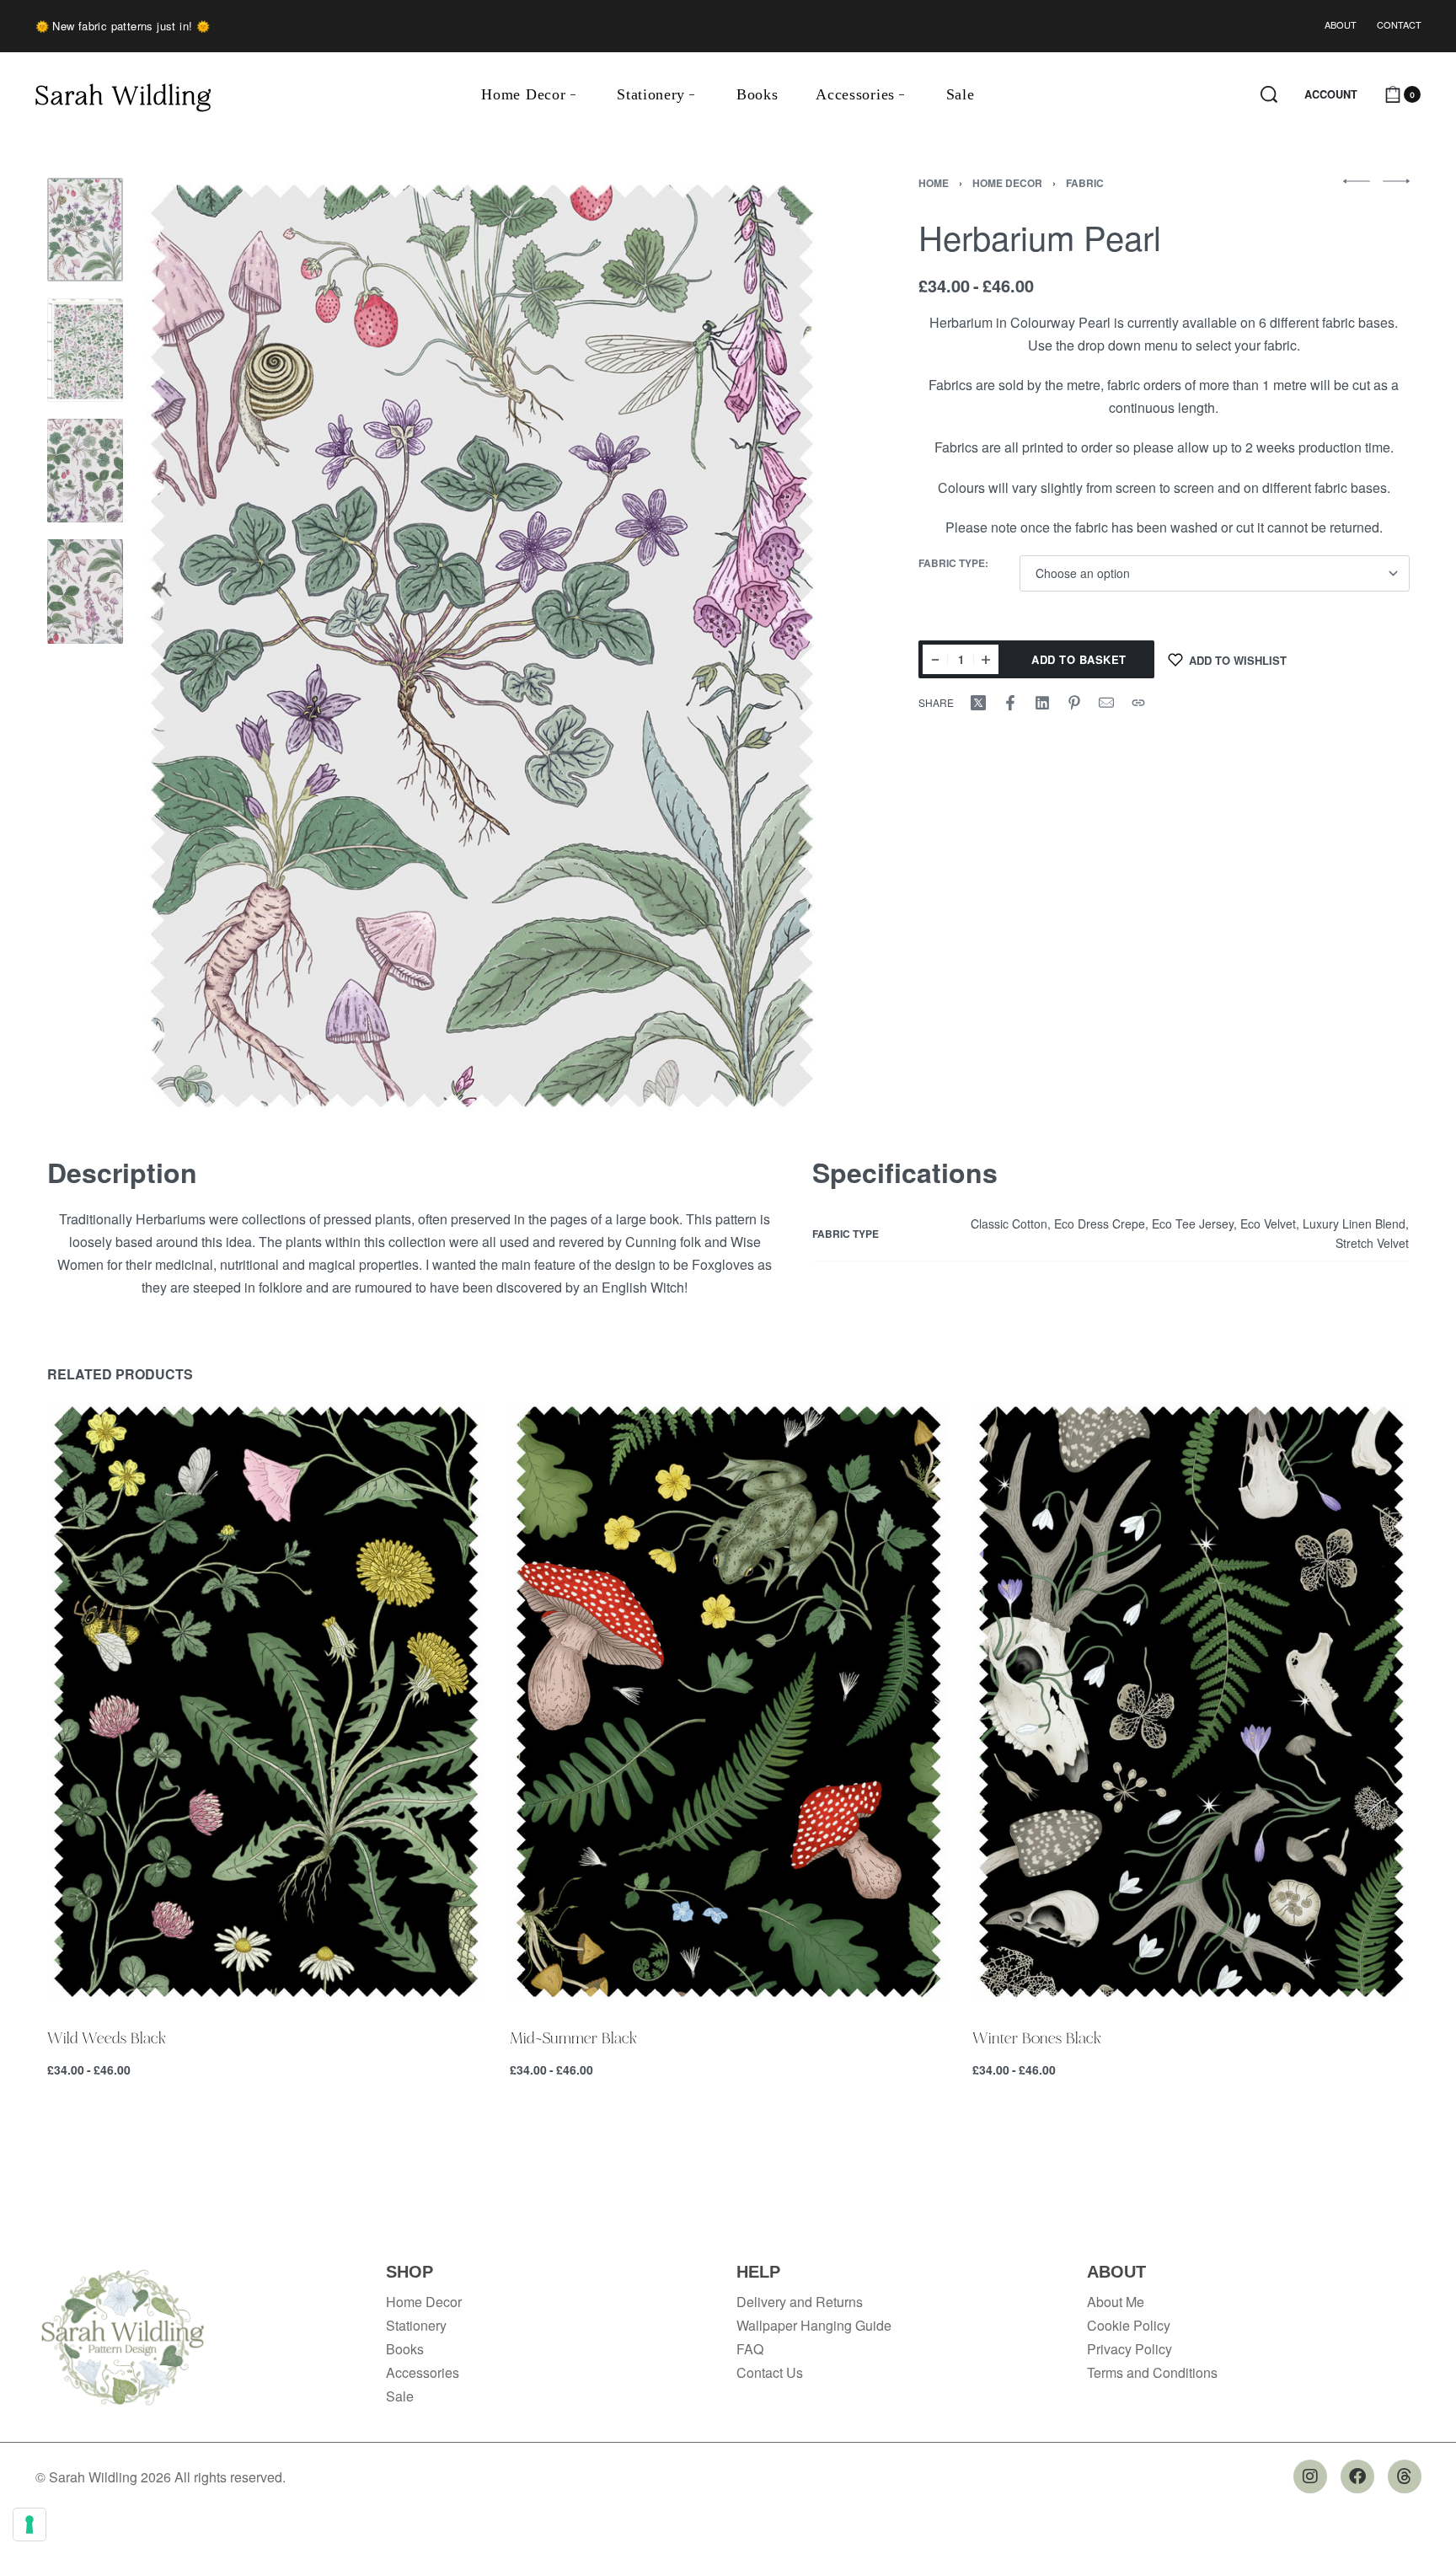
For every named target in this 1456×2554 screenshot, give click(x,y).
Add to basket (1079, 659)
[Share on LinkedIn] (1042, 703)
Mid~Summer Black (573, 2037)
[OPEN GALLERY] (482, 646)
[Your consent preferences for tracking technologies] (29, 2525)
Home (934, 183)
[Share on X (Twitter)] (978, 703)
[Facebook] (1357, 2476)
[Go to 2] (85, 350)
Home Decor (1007, 183)
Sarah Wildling (123, 94)
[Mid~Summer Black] (728, 1702)
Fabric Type (952, 564)
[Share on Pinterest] (1074, 703)
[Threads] (1405, 2476)
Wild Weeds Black (107, 2037)
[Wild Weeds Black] (266, 1702)
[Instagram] (1310, 2476)
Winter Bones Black (1037, 2037)
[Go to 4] (85, 591)
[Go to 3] (85, 471)
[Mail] (1106, 703)
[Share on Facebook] (1010, 703)
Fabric (1085, 183)
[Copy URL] (1138, 703)
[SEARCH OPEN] (1269, 94)
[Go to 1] (85, 230)
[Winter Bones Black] (1191, 1702)
